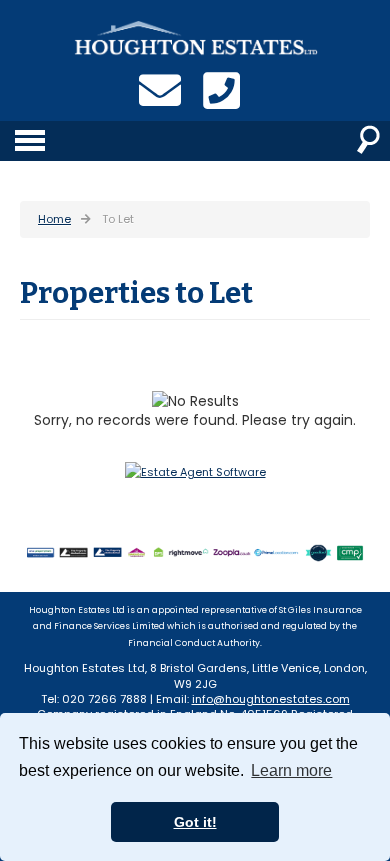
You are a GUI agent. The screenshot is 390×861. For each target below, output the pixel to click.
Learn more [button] (291, 770)
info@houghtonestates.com (271, 699)
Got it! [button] (195, 822)
